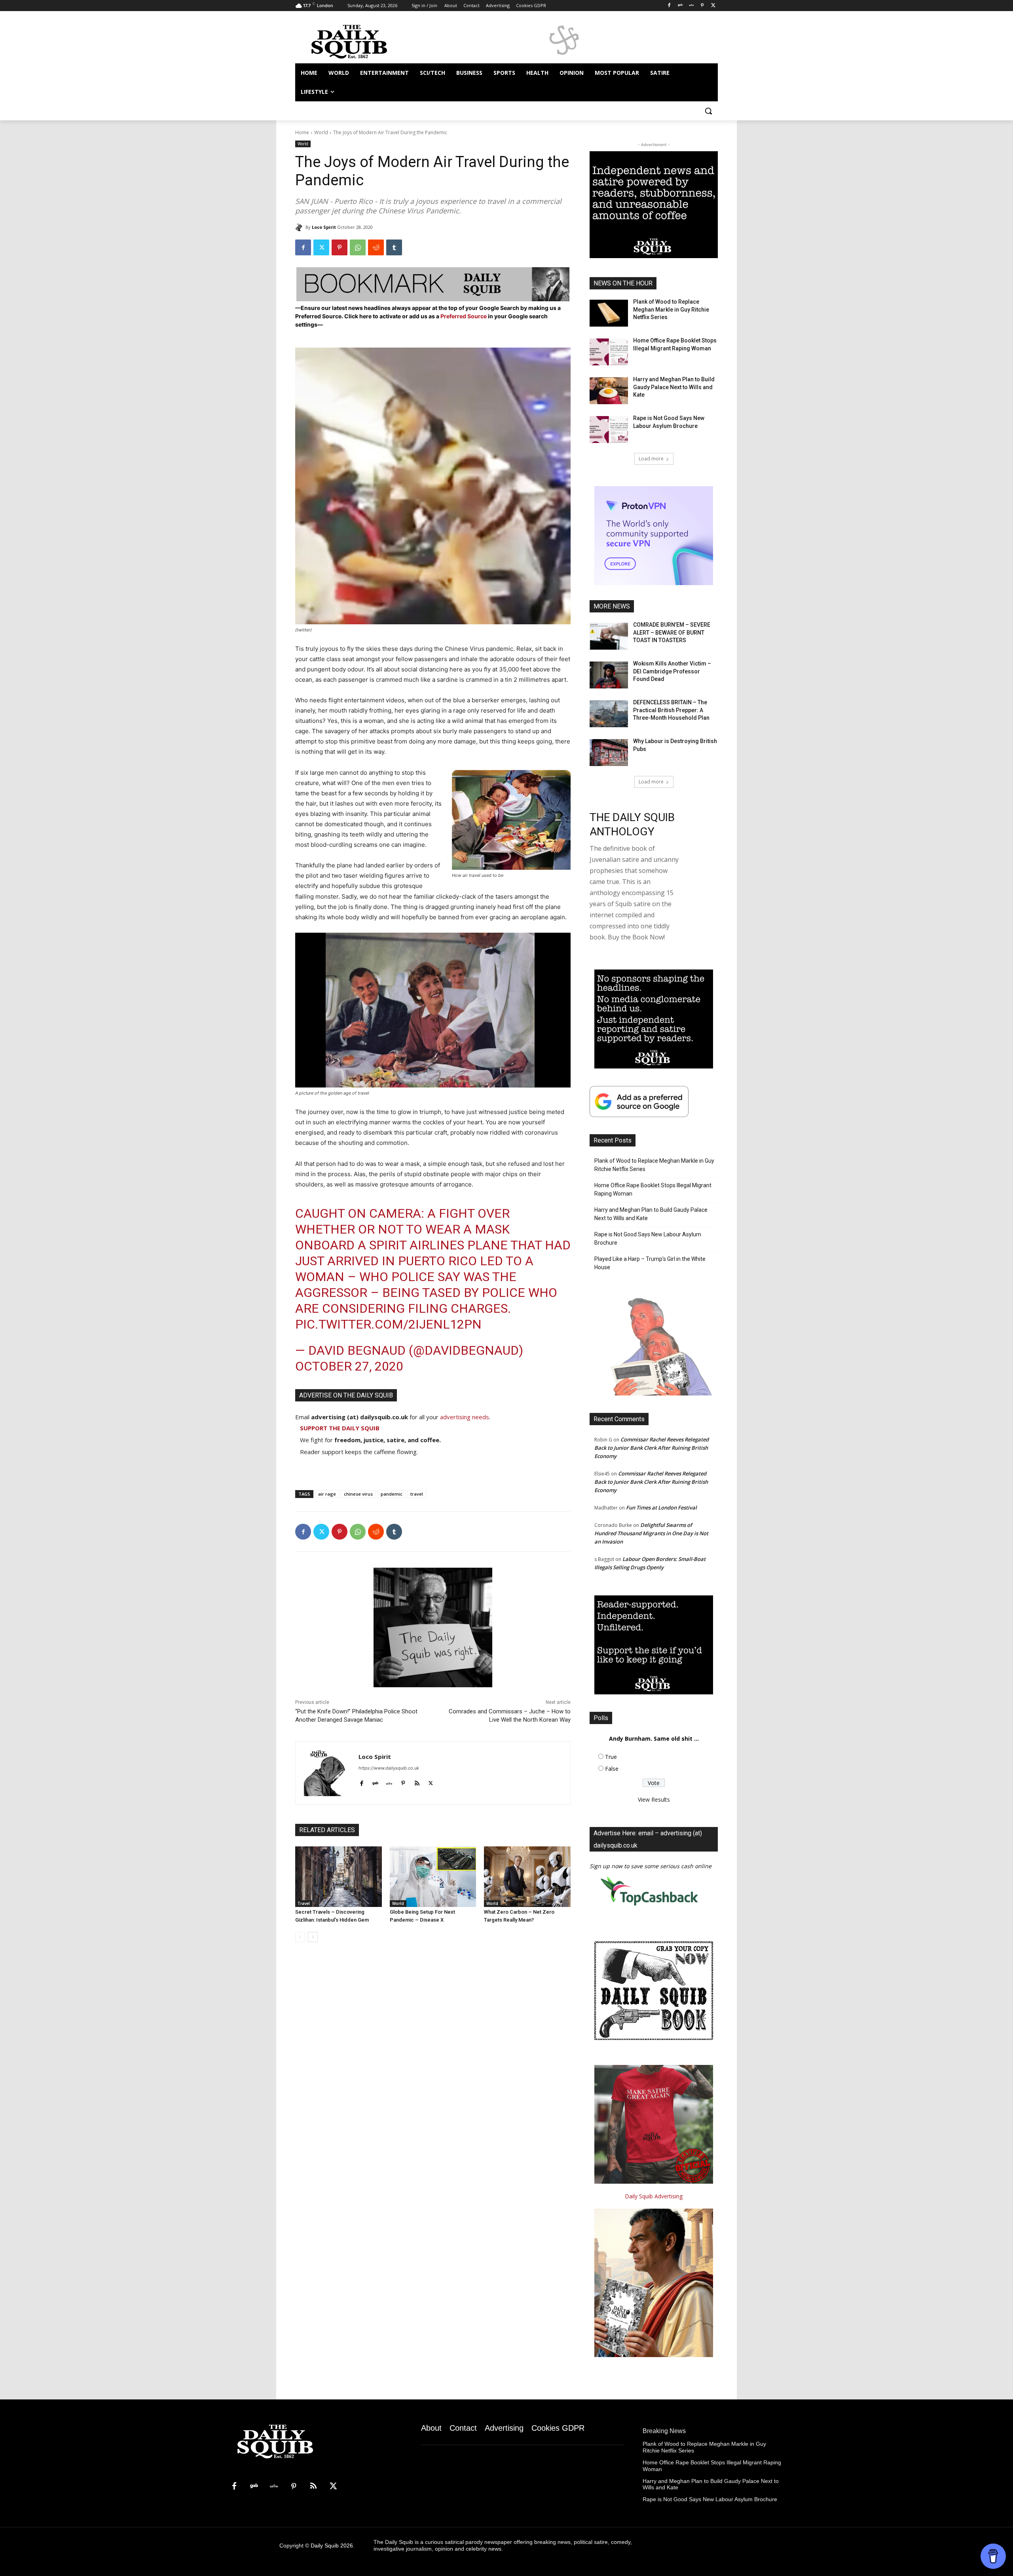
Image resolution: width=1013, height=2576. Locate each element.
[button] (708, 111)
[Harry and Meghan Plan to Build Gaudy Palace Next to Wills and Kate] (609, 391)
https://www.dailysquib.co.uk (389, 1768)
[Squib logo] (359, 41)
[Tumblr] (394, 247)
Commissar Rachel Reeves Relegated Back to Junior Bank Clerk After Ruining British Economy (652, 1448)
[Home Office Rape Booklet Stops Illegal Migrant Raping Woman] (609, 352)
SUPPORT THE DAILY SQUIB (340, 1428)
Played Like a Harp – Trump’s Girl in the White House (650, 1263)
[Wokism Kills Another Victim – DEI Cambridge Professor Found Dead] (609, 675)
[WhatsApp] (358, 247)
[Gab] (680, 6)
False (612, 1769)
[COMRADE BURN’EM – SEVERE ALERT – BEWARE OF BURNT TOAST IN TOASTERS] (609, 636)
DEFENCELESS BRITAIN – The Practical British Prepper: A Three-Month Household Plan (671, 710)
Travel (304, 1903)
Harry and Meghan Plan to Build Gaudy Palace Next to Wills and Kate (674, 387)
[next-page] (313, 1937)
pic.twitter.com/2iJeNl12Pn (388, 1324)
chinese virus (358, 1494)
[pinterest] (403, 1782)
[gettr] (389, 1782)
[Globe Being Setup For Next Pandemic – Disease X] (433, 1877)
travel (417, 1494)
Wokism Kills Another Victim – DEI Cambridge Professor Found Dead (672, 671)
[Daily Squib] (300, 227)
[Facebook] (669, 6)
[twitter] (431, 1782)
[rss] (417, 1782)
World (321, 132)
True (611, 1757)
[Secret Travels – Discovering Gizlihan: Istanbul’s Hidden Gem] (339, 1877)
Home (302, 132)
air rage (327, 1494)
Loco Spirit (324, 227)
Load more (651, 459)
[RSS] (313, 2487)
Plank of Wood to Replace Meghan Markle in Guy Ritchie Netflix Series (671, 309)
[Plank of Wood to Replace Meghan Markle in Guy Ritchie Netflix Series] (609, 313)
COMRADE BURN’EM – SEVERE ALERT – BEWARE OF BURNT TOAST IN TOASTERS (672, 632)
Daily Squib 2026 (332, 2546)
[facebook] (361, 1782)
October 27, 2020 (349, 1366)
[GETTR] (691, 6)
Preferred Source (464, 316)
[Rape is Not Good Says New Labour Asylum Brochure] (609, 430)
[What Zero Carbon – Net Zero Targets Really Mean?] (527, 1877)
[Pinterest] (702, 6)
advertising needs (465, 1417)
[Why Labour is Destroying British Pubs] (609, 753)
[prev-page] (300, 1937)
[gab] (375, 1782)
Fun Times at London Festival (661, 1508)
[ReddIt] (376, 247)
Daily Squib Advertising (654, 2196)
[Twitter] (713, 6)
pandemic (392, 1494)
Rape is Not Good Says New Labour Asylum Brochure (648, 1239)
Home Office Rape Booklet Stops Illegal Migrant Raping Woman (653, 1189)
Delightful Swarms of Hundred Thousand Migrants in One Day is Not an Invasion (651, 1533)
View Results (654, 1799)
